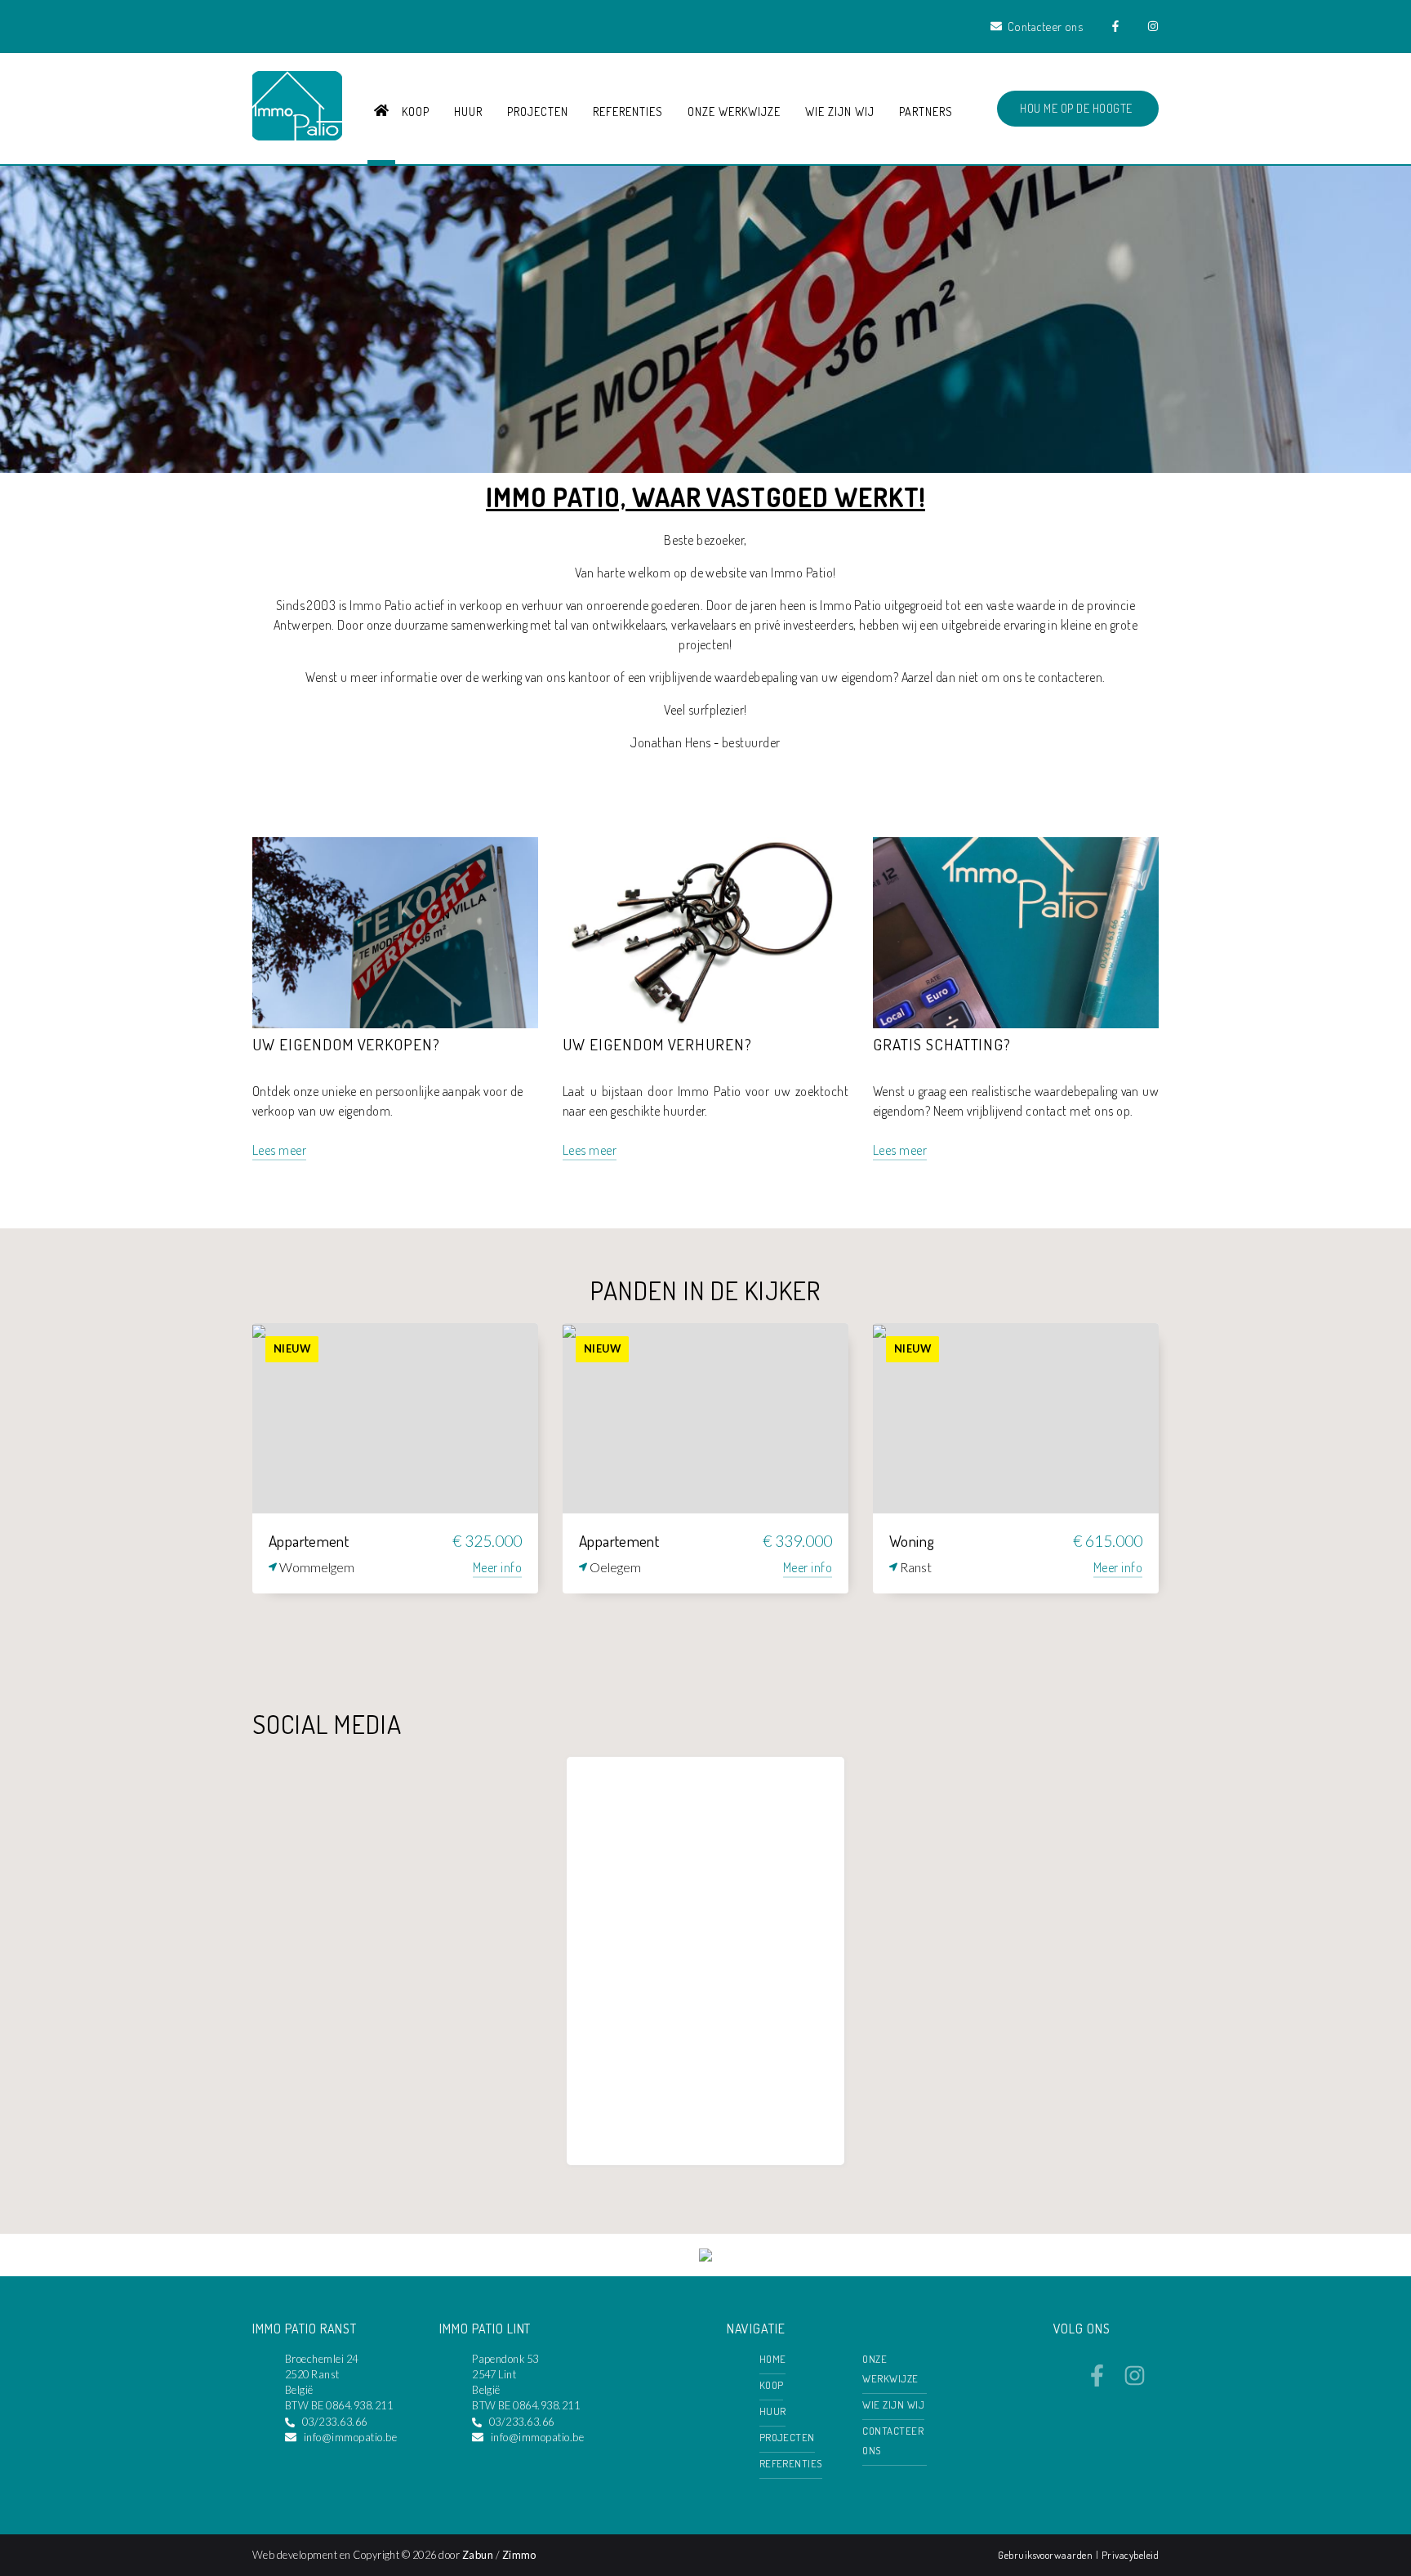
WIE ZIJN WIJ (840, 111)
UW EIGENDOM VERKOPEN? (346, 1044)
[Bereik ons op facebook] (1097, 2382)
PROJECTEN (538, 111)
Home (773, 2359)
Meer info (497, 1567)
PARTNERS (926, 111)
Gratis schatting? (942, 1044)
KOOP (416, 111)
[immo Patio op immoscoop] (705, 2257)
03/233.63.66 (335, 2422)
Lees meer (279, 1150)
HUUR (468, 111)
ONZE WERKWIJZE (734, 111)
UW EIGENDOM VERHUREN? (657, 1044)
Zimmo (519, 2555)
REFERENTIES (628, 111)
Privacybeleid (1130, 2555)
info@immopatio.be (350, 2437)
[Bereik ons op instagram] (1135, 2382)
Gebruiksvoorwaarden (1047, 2555)
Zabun (478, 2555)
